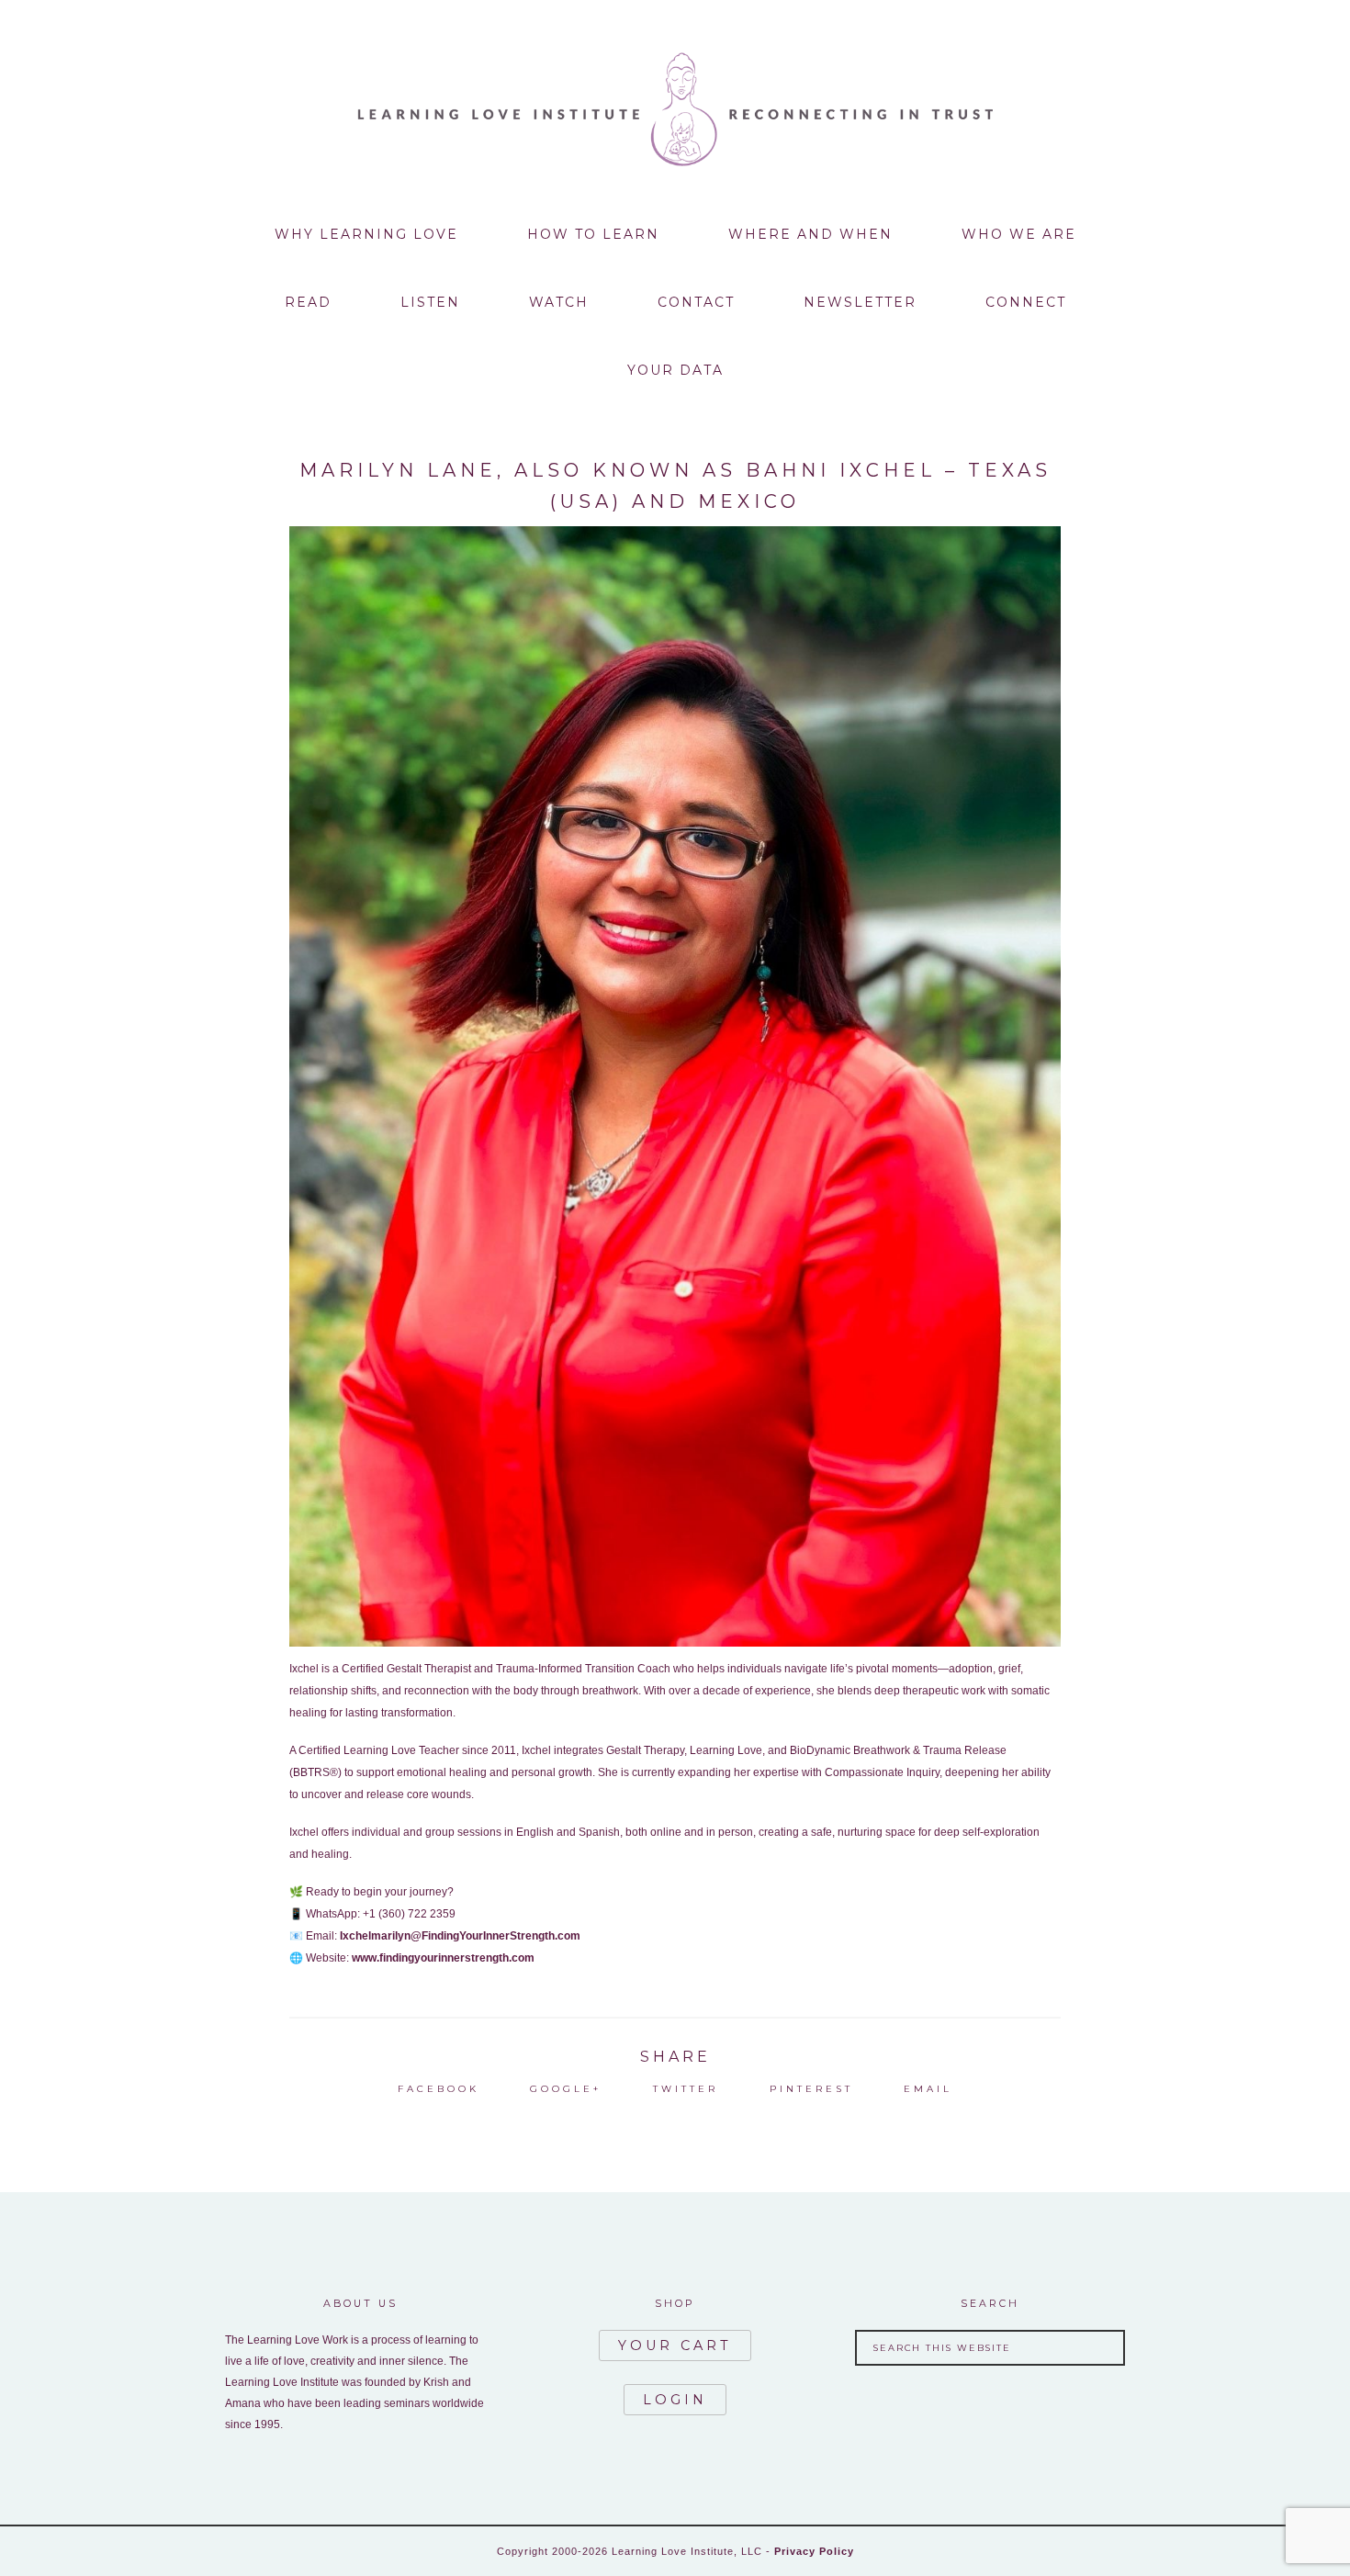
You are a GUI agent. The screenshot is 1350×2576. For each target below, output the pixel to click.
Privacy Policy (814, 2551)
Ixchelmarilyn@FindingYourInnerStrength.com (460, 1936)
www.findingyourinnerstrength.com (443, 1958)
